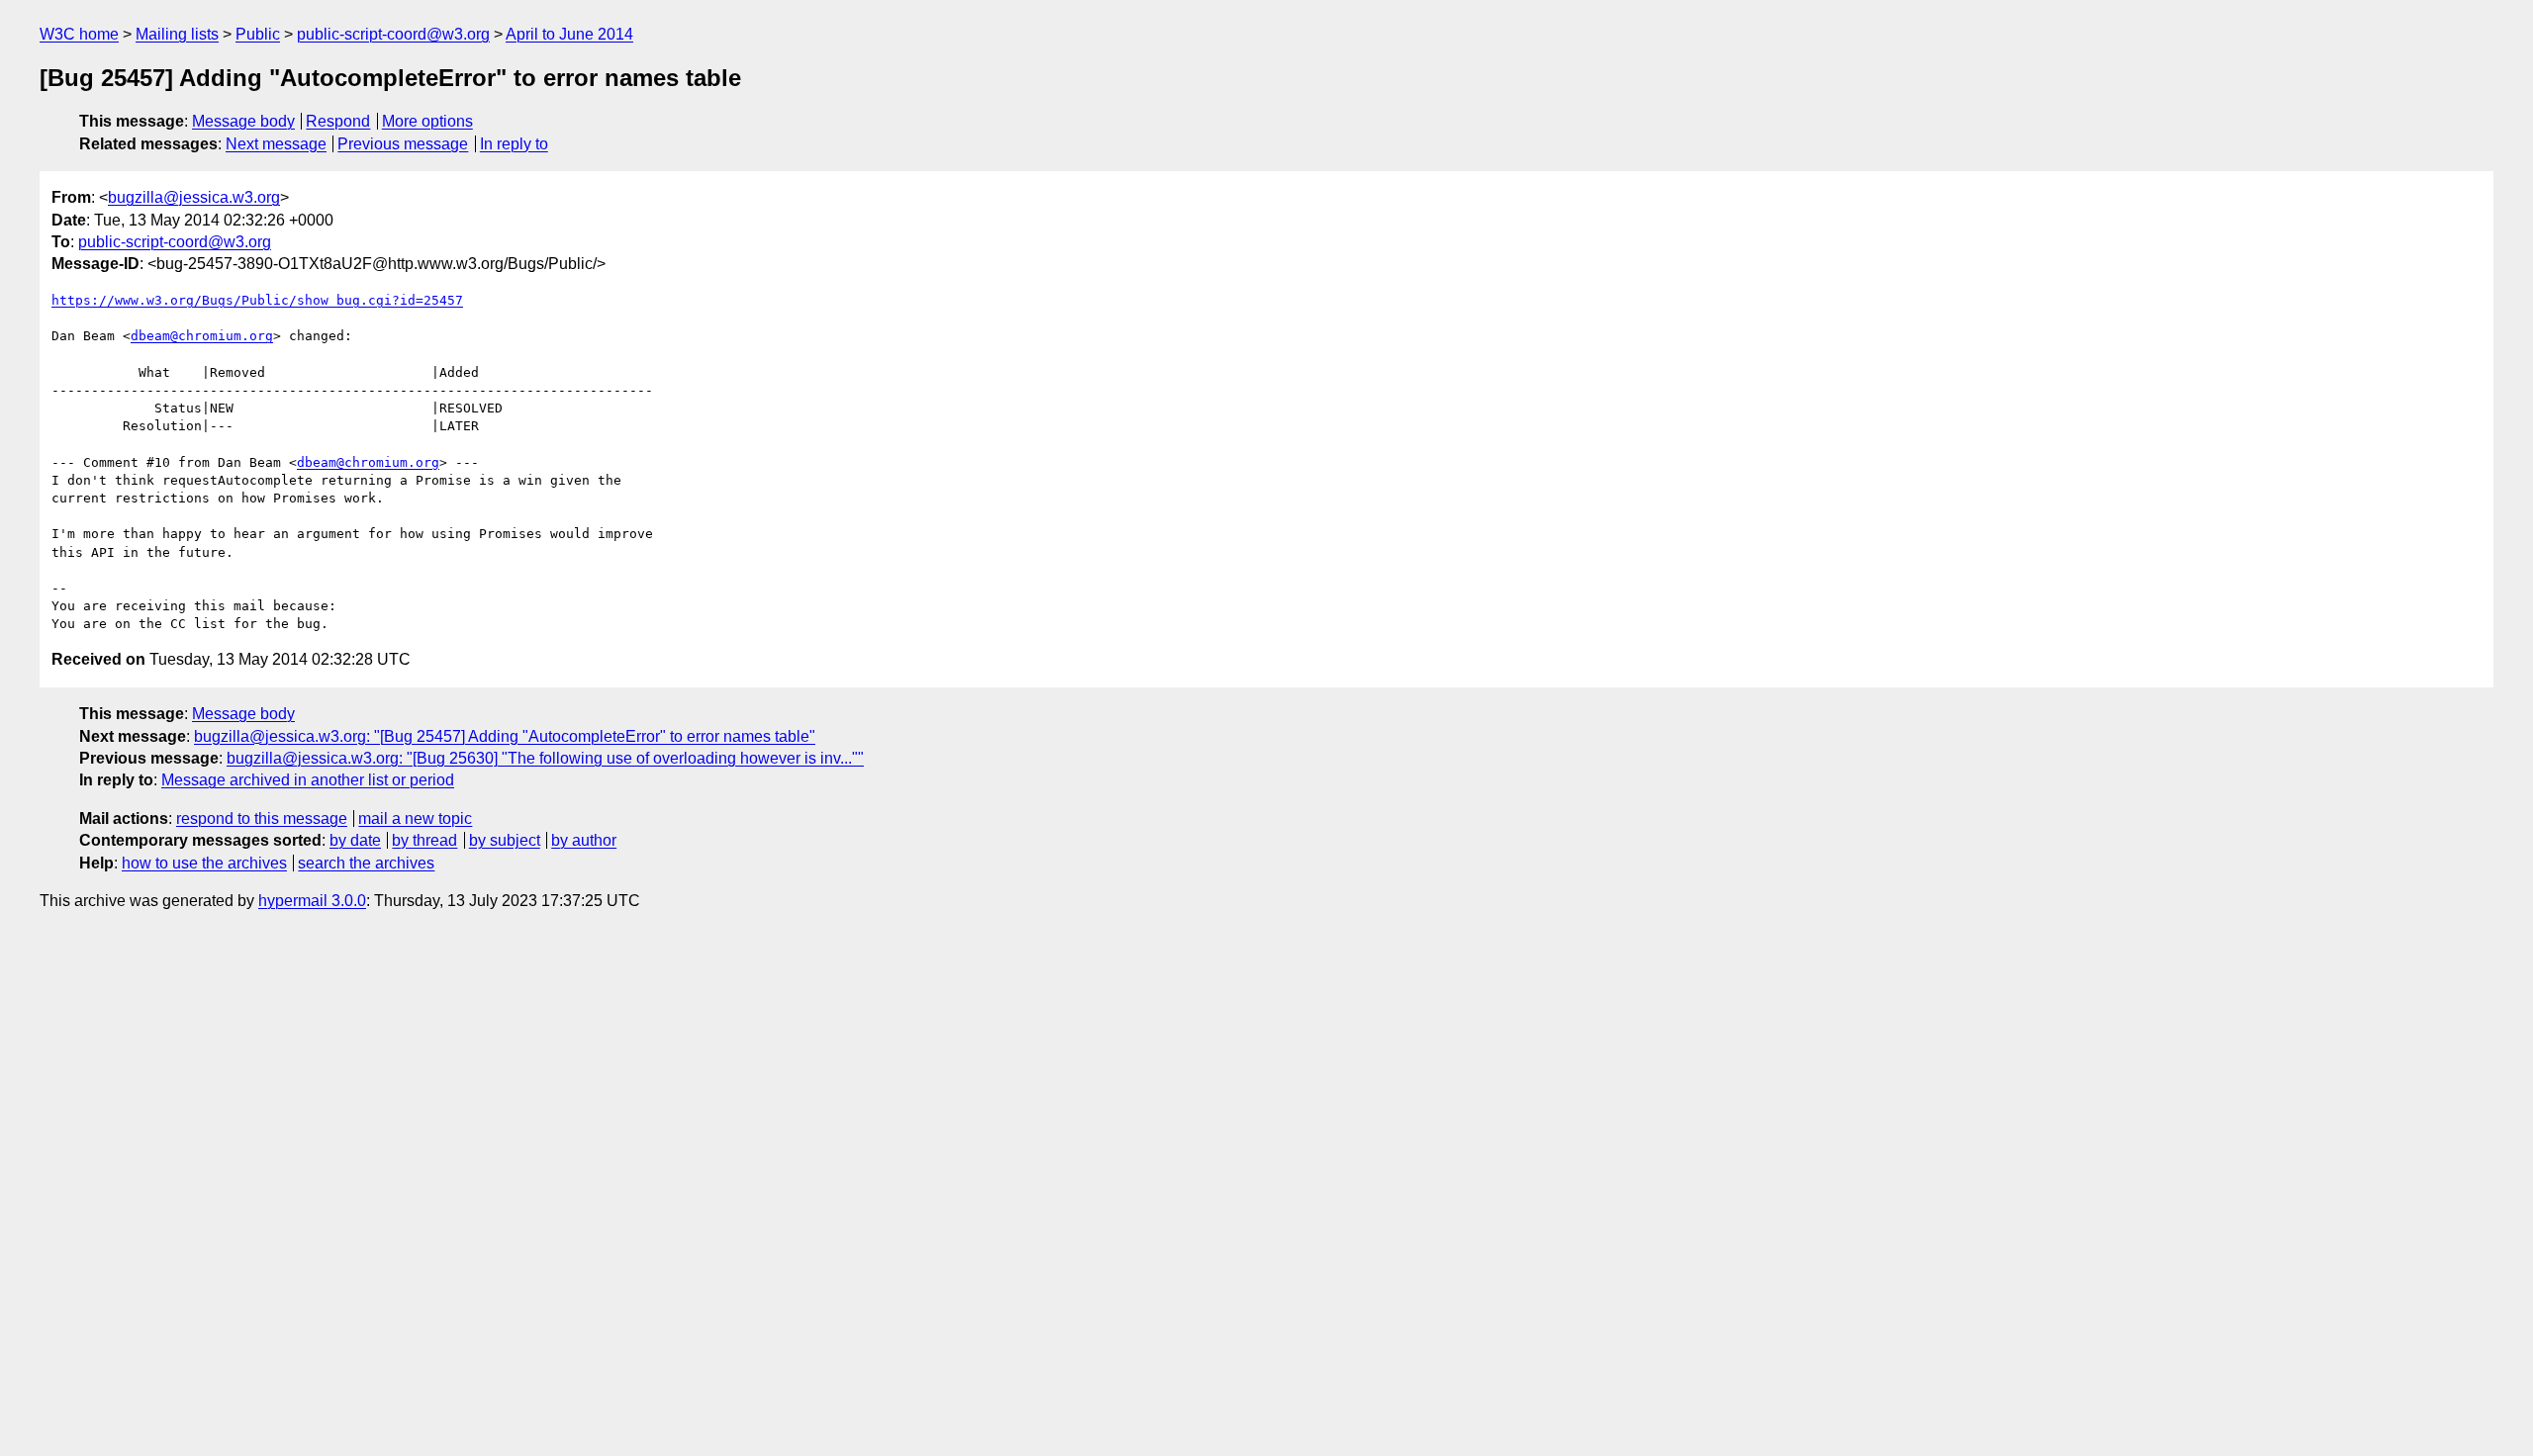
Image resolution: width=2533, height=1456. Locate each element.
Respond (338, 121)
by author (584, 840)
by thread (424, 840)
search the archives (366, 863)
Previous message (403, 144)
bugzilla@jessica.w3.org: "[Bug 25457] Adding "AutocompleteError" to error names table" (505, 736)
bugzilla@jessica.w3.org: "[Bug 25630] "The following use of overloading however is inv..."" (545, 758)
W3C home (79, 34)
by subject (505, 840)
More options (427, 121)
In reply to (514, 144)
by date (355, 840)
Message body (243, 121)
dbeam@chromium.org (202, 336)
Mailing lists (177, 34)
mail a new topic (415, 819)
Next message (276, 144)
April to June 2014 (569, 34)
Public (258, 34)
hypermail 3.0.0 (312, 901)
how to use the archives (204, 863)
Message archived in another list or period (308, 780)
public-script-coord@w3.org (393, 34)
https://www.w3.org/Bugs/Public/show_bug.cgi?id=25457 (257, 300)
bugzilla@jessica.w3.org (194, 197)
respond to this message (262, 819)
